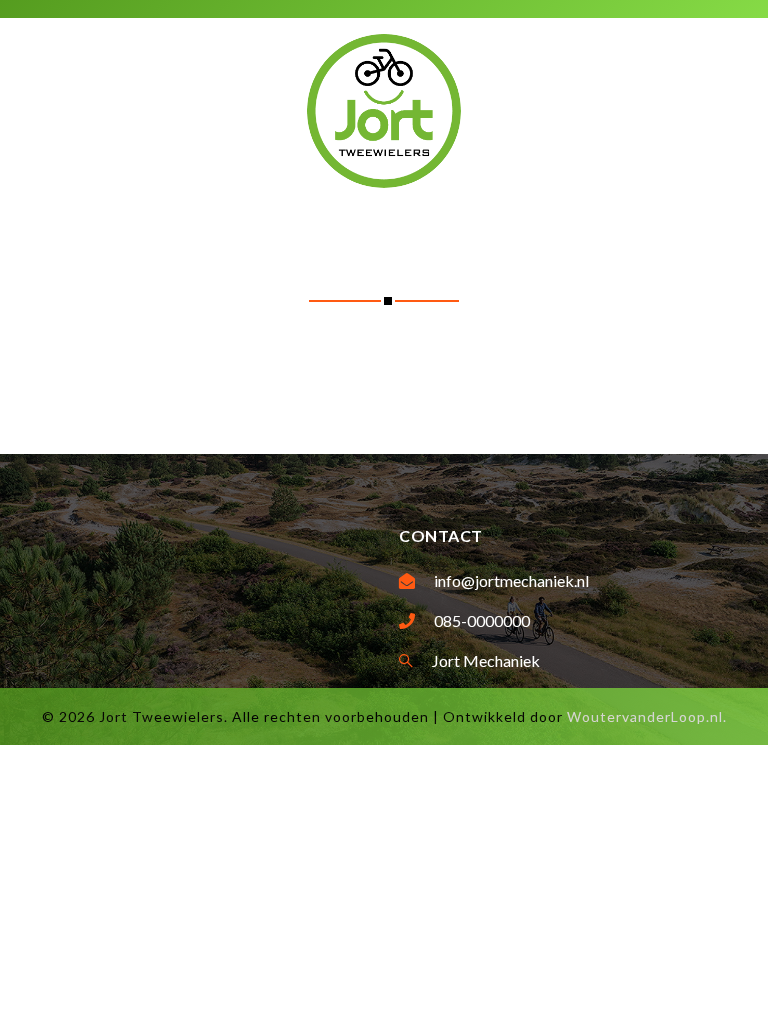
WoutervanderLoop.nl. (647, 716)
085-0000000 (482, 620)
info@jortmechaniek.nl (511, 580)
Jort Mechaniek (486, 660)
